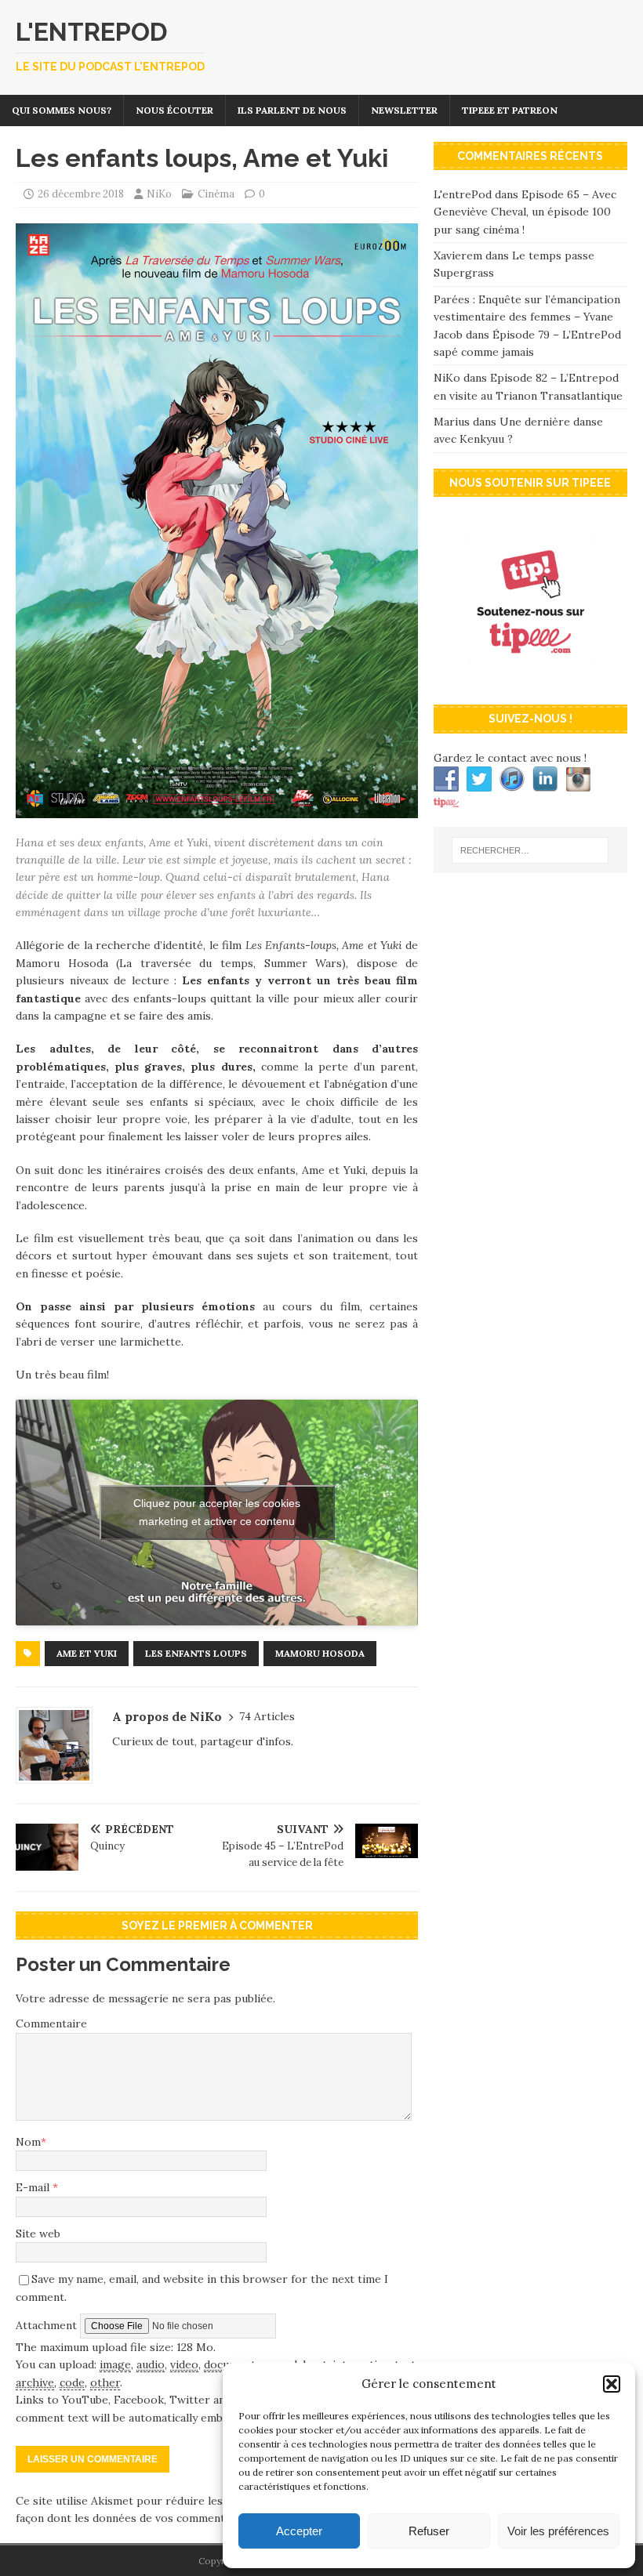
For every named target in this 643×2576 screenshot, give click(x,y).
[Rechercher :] (530, 850)
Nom (28, 2142)
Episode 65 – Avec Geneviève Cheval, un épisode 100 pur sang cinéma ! (525, 212)
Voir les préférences (558, 2531)
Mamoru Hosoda (320, 1653)
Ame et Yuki (87, 1653)
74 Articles (267, 1716)
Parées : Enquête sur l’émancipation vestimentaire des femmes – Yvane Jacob (527, 317)
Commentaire (51, 2023)
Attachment (48, 2325)
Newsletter (404, 110)
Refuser (429, 2531)
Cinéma (216, 194)
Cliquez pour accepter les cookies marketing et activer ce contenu (217, 1512)
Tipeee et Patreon (510, 110)
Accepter (299, 2531)
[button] (612, 2384)
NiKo (159, 194)
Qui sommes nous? (62, 110)
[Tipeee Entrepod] (530, 680)
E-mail (34, 2187)
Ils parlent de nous (292, 110)
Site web (38, 2234)
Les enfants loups (196, 1653)
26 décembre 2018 (81, 194)
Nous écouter (174, 110)
